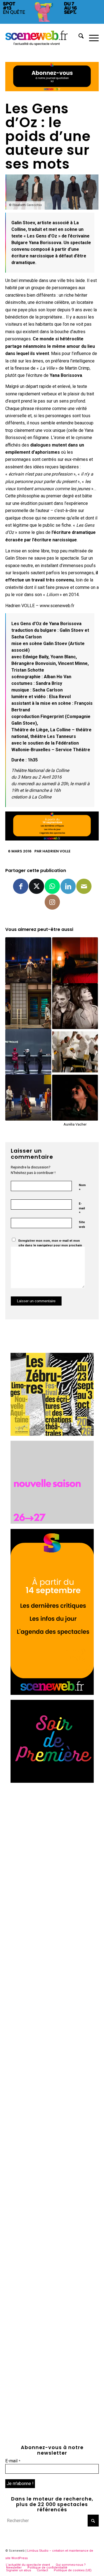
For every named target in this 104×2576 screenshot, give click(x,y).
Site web (82, 1225)
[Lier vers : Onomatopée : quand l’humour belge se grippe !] (75, 1052)
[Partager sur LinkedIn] (68, 886)
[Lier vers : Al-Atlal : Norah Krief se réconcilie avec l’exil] (28, 960)
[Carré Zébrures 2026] (52, 1434)
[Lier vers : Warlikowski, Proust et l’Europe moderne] (28, 1052)
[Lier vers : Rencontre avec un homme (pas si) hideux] (75, 960)
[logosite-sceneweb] (43, 37)
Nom (82, 1188)
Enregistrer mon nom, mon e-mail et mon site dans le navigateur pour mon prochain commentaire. (50, 1245)
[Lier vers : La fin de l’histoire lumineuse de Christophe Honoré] (28, 1006)
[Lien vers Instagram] (52, 902)
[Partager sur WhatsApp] (52, 886)
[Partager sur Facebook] (21, 886)
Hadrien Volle (56, 851)
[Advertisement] (52, 1840)
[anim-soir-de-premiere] (52, 1781)
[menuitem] (78, 37)
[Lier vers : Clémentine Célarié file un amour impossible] (75, 1006)
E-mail (82, 1208)
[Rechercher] (78, 37)
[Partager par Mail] (84, 886)
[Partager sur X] (36, 886)
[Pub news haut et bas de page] (52, 90)
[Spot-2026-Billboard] (52, 22)
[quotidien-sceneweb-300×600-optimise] (52, 1693)
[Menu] (91, 37)
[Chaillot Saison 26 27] (52, 1522)
